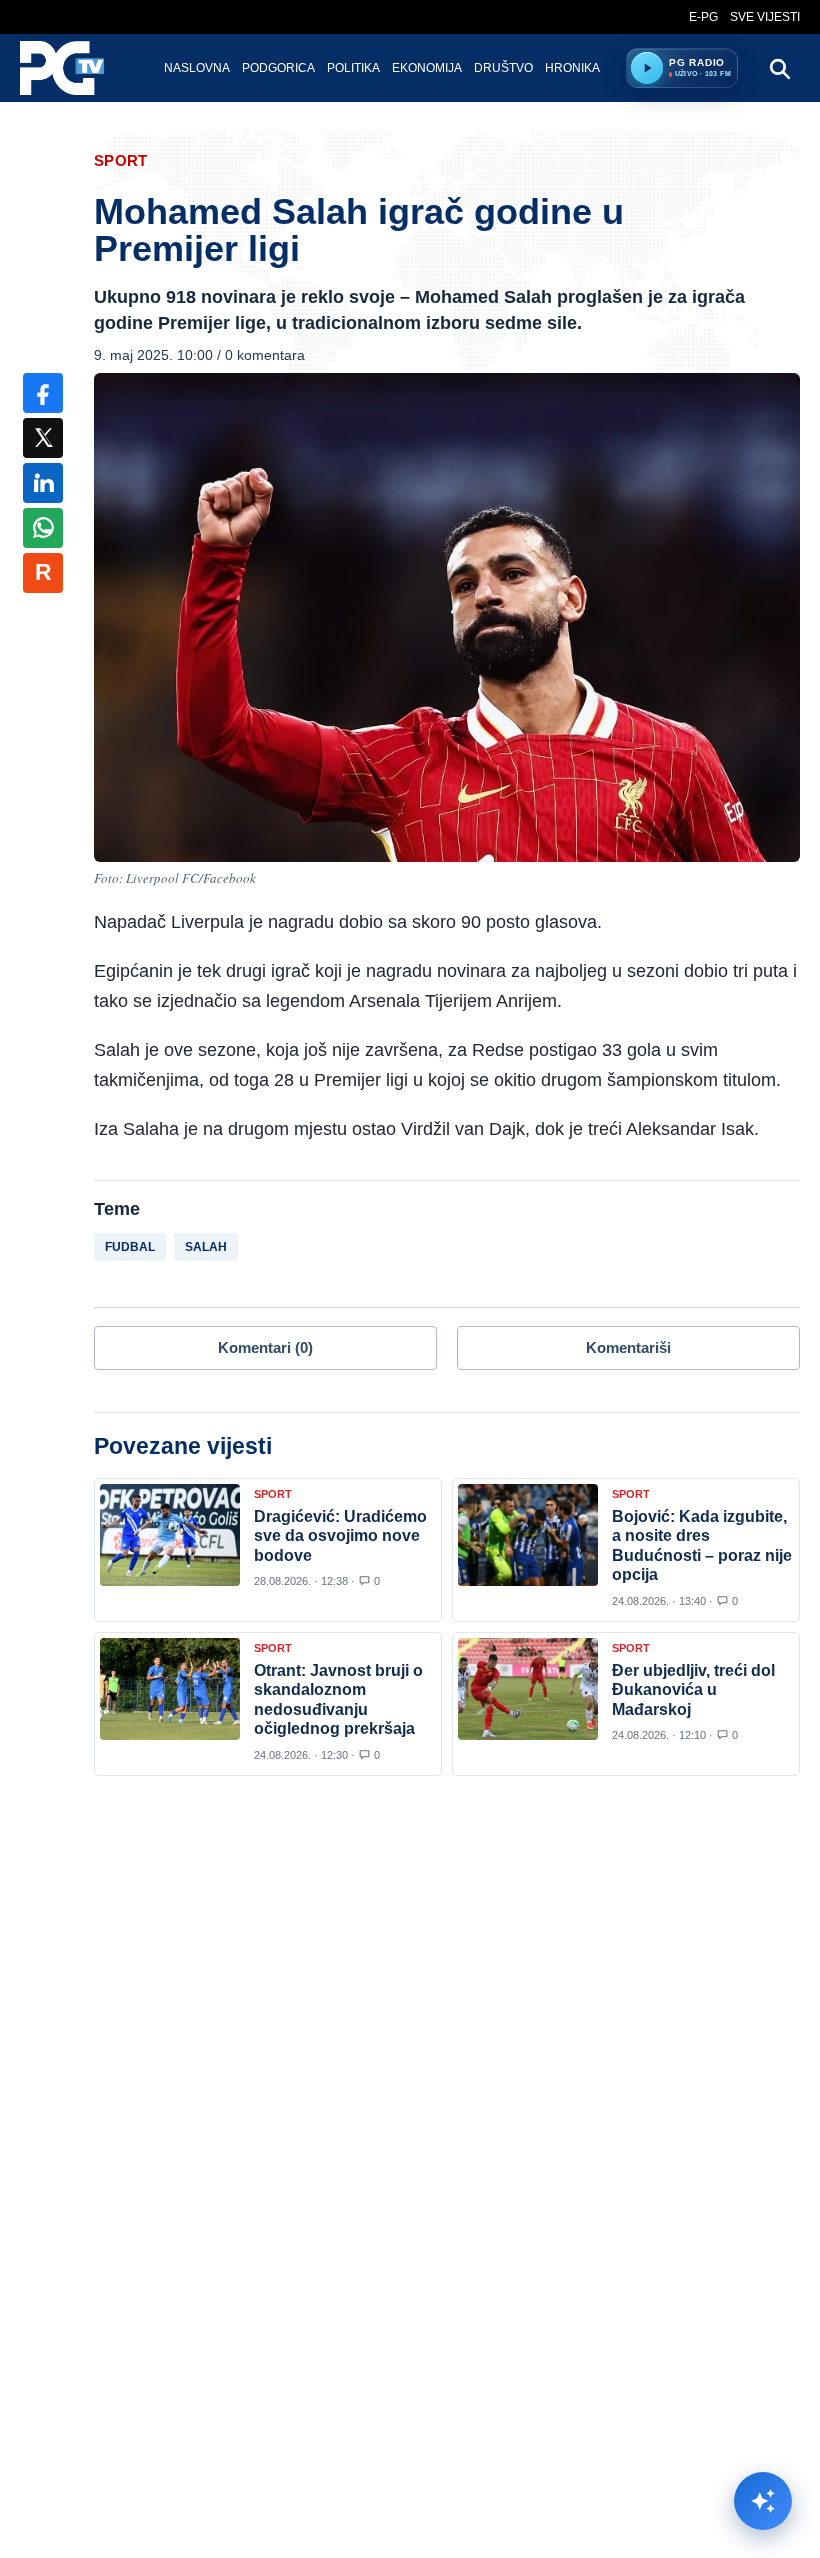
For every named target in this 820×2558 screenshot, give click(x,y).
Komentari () (265, 1347)
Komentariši (628, 1347)
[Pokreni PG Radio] (647, 68)
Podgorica (278, 68)
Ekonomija (427, 68)
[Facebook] (43, 393)
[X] (43, 438)
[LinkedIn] (43, 483)
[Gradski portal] (79, 68)
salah (206, 1247)
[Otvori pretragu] (779, 68)
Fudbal (130, 1247)
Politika (353, 68)
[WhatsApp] (43, 528)
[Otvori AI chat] (763, 2501)
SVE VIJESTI (765, 17)
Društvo (503, 68)
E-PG (703, 17)
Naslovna (197, 68)
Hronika (572, 68)
